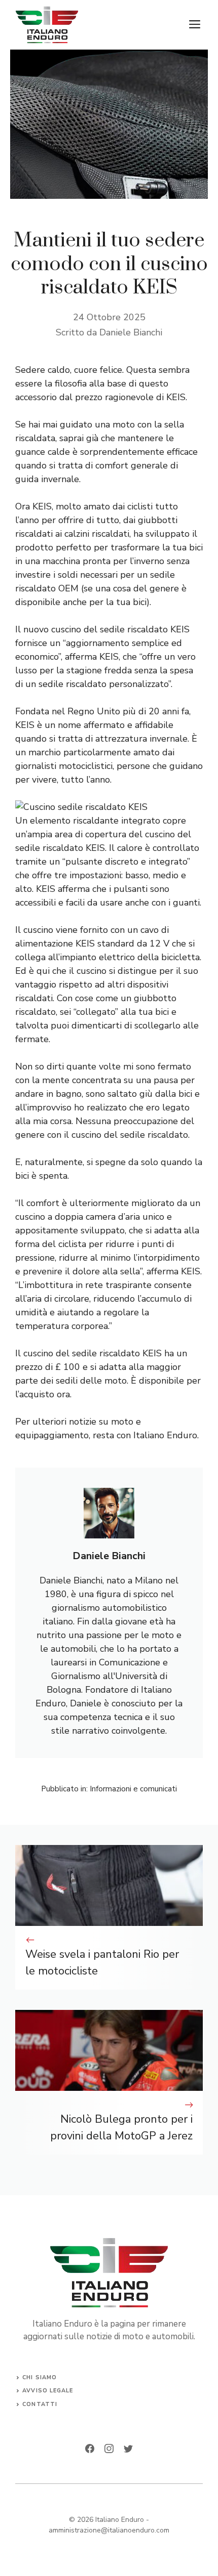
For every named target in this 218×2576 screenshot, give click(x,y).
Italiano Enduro (120, 2520)
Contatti (40, 2404)
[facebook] (90, 2449)
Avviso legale (48, 2391)
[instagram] (109, 2449)
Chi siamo (40, 2377)
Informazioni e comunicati (133, 1789)
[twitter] (128, 2449)
